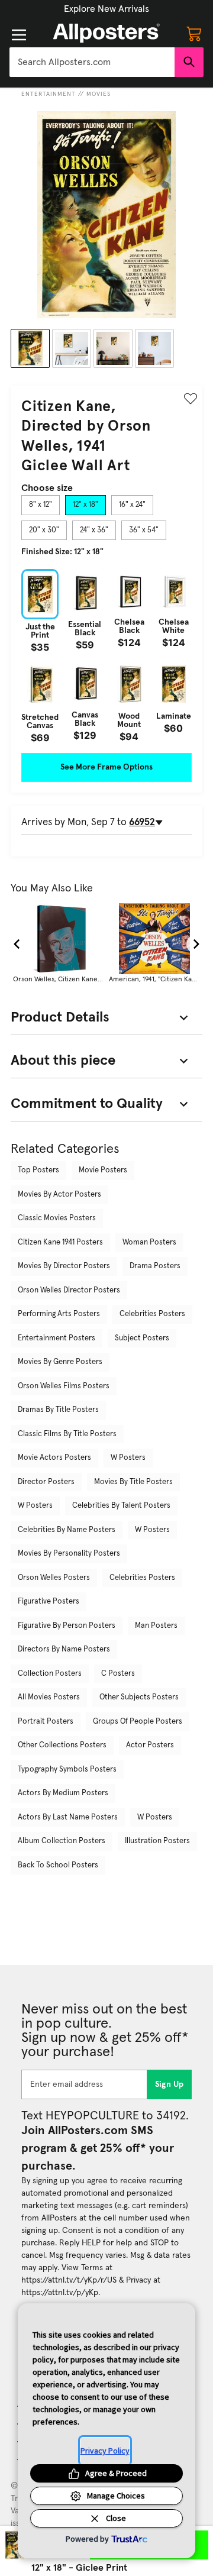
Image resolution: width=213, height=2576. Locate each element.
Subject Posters (142, 1338)
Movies (99, 94)
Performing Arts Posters (59, 1314)
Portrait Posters (46, 1722)
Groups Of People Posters (138, 1722)
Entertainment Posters (57, 1338)
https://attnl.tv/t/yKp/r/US (69, 2280)
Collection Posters (50, 1674)
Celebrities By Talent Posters (121, 1506)
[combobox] (92, 62)
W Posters (128, 1458)
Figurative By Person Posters (67, 1626)
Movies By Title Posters (133, 1482)
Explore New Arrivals (106, 9)
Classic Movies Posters (57, 1218)
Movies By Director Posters (64, 1266)
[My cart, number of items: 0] (194, 33)
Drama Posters (155, 1266)
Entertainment (49, 94)
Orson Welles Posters (54, 1578)
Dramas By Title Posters (58, 1410)
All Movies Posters (49, 1697)
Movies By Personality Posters (69, 1554)
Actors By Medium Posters (63, 1793)
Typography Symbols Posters (67, 1769)
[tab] (41, 505)
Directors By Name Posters (64, 1649)
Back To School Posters (58, 1865)
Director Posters (46, 1482)
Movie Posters (103, 1170)
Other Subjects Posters (139, 1697)
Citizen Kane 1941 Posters (60, 1242)
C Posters (118, 1674)
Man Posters (156, 1626)
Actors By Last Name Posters (68, 1817)
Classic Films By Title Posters (67, 1434)
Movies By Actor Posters (59, 1195)
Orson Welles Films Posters (64, 1386)
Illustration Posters (157, 1841)
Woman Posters (149, 1242)
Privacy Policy (105, 2451)
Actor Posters (150, 1745)
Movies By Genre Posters (60, 1362)
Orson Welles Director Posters (69, 1290)
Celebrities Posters (152, 1314)
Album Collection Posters (62, 1841)
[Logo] (106, 33)
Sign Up (170, 2084)
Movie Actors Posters (54, 1458)
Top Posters (38, 1170)
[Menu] (19, 35)
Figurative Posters (49, 1601)
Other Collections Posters (62, 1745)
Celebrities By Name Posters (67, 1530)
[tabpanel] (106, 656)
